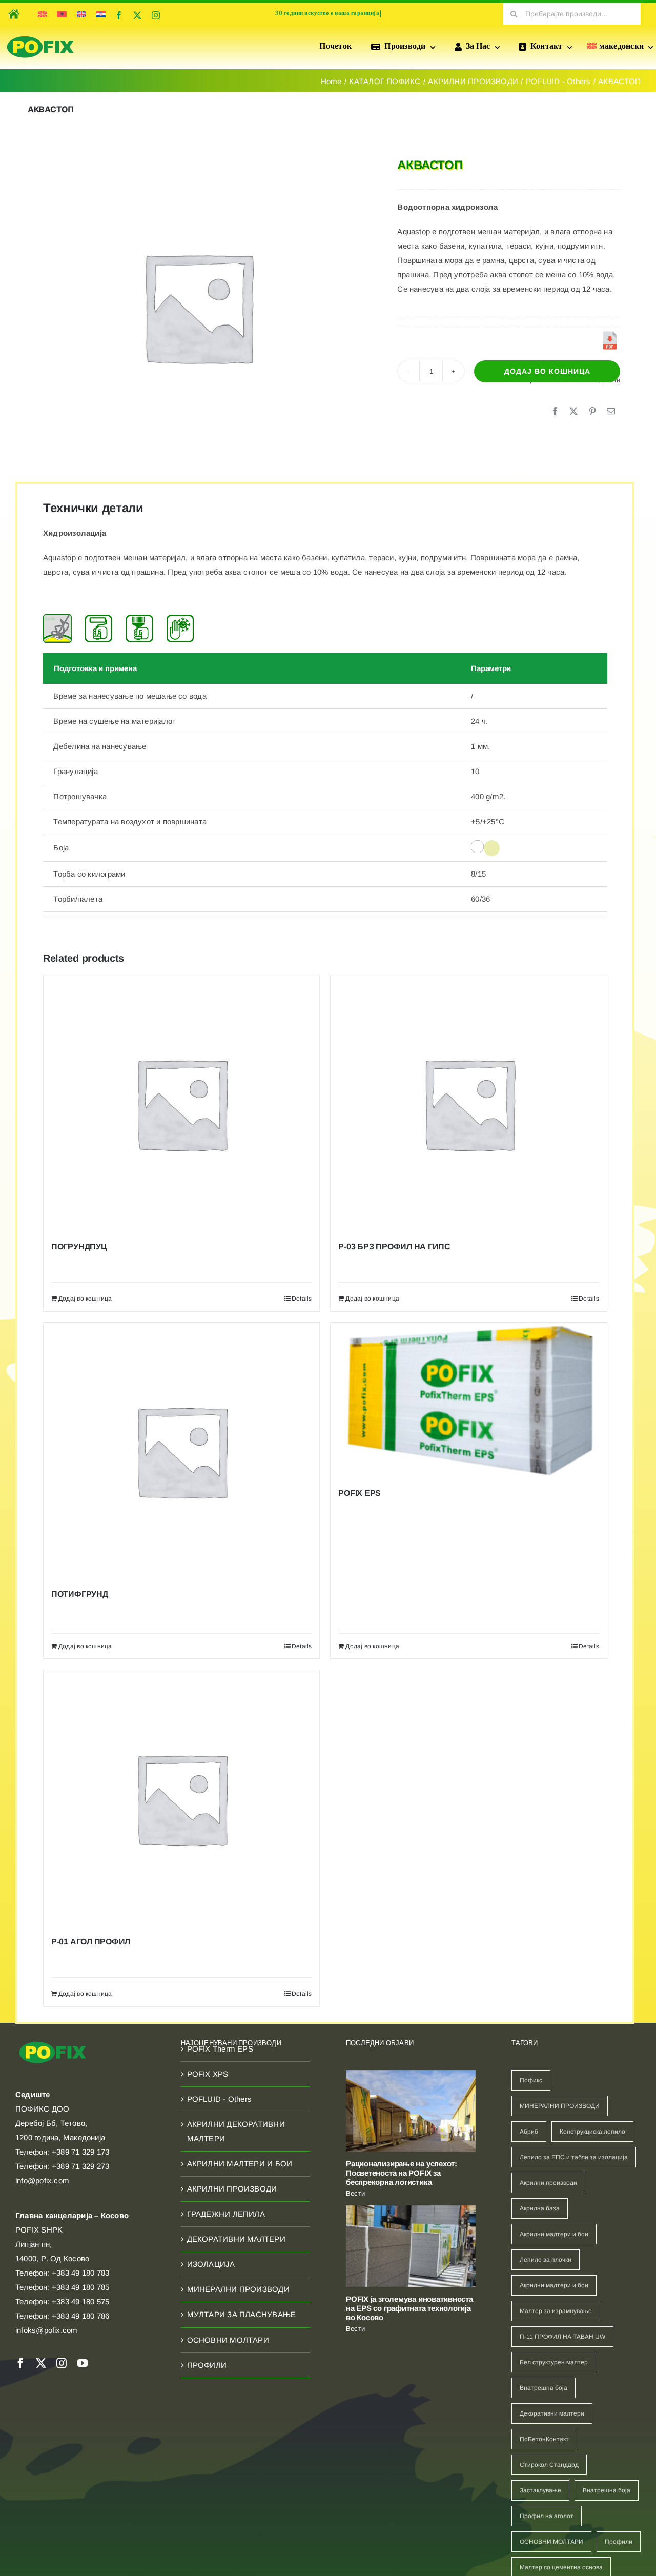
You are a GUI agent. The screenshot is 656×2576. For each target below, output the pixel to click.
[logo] (40, 37)
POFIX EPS (360, 1493)
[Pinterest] (592, 412)
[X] (573, 412)
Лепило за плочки (546, 2260)
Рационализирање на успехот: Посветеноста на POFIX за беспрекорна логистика (402, 2173)
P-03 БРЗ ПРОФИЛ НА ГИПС (394, 1246)
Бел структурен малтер (554, 2362)
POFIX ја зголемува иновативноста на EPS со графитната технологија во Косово (409, 2308)
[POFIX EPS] (468, 1400)
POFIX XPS (208, 2074)
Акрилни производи (548, 2183)
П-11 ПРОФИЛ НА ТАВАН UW (562, 2337)
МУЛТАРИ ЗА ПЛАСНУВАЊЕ (242, 2314)
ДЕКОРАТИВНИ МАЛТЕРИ (236, 2239)
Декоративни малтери (552, 2413)
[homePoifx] (13, 7)
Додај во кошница (547, 371)
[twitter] (137, 15)
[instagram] (156, 15)
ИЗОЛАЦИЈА (211, 2264)
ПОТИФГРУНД (80, 1594)
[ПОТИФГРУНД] (181, 1451)
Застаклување (540, 2490)
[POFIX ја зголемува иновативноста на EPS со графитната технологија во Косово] (411, 2246)
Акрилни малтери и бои (554, 2234)
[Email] (611, 412)
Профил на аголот (547, 2516)
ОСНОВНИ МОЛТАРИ (228, 2340)
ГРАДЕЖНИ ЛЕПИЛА (226, 2214)
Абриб (529, 2132)
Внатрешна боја (544, 2388)
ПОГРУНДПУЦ (79, 1246)
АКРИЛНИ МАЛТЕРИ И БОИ (240, 2164)
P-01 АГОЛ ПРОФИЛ (91, 1942)
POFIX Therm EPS (220, 2049)
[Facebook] (555, 412)
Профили (619, 2542)
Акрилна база (540, 2208)
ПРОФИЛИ (207, 2365)
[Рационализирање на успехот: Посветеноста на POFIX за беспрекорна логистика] (411, 2111)
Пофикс (531, 2080)
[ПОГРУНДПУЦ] (181, 1103)
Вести (355, 2193)
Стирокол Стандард (549, 2465)
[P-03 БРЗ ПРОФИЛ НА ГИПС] (468, 1103)
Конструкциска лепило (592, 2132)
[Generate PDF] (610, 340)
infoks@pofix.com (47, 2330)
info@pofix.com (42, 2181)
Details (302, 1299)
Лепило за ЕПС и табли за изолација (574, 2157)
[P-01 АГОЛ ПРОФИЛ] (181, 1798)
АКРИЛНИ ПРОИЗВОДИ (232, 2189)
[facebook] (119, 15)
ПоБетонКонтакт (544, 2439)
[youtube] (83, 2363)
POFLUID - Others (220, 2099)
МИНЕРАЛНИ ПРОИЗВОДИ (238, 2289)
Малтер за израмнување (556, 2311)
